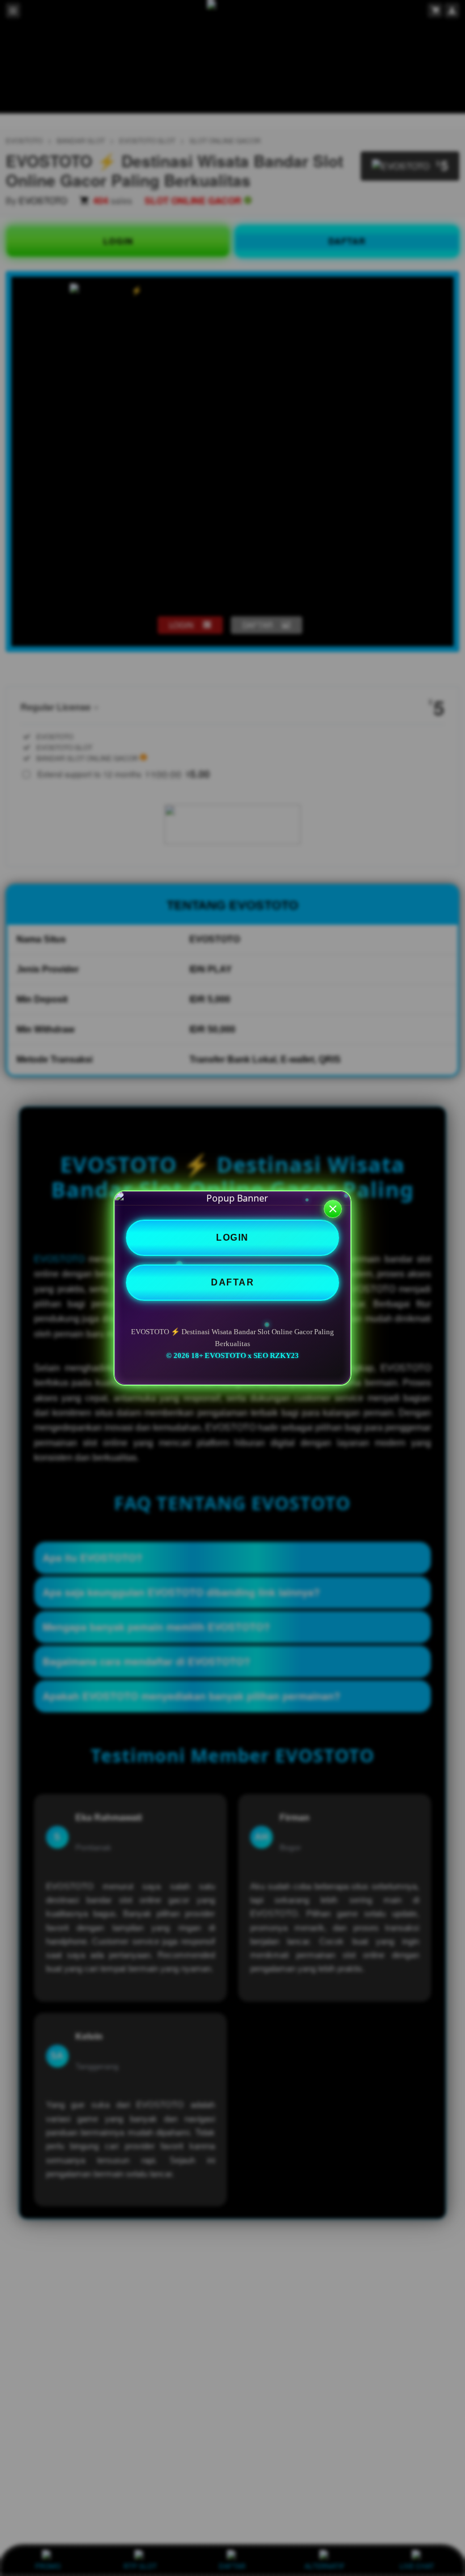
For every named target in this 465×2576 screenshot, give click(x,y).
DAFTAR (232, 1282)
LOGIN (232, 1238)
